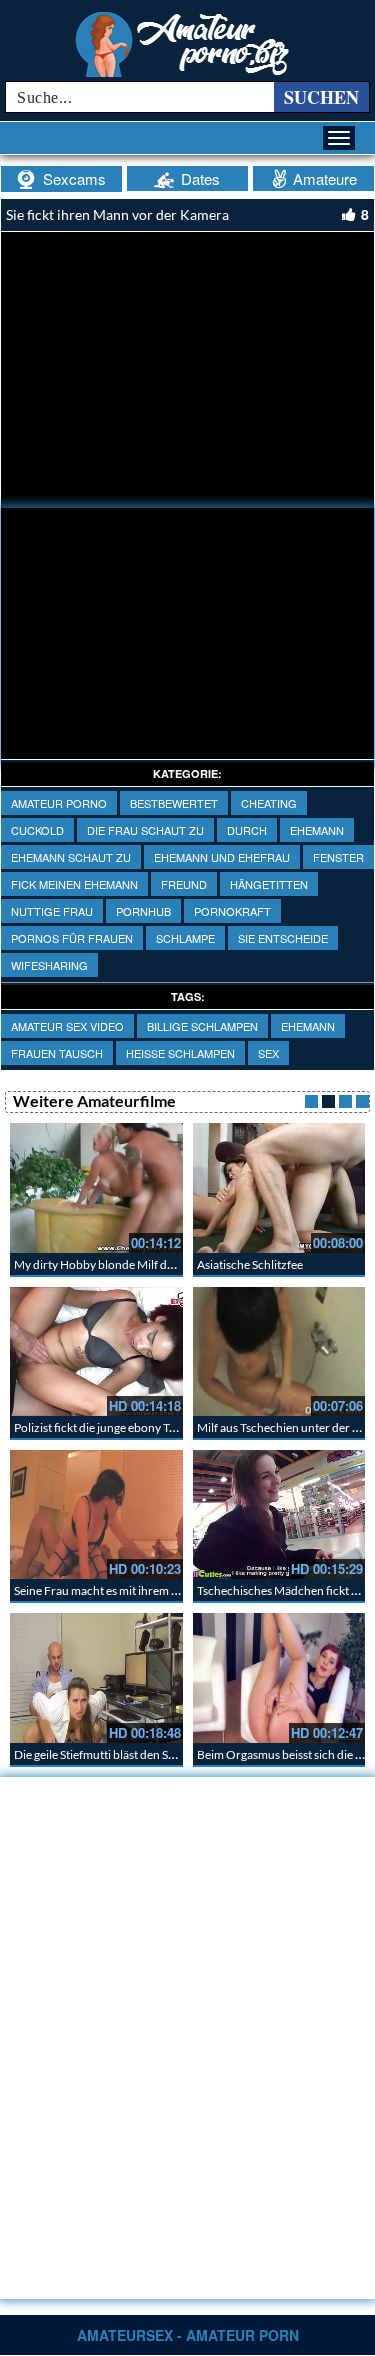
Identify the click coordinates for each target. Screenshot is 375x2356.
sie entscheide (283, 938)
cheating (269, 803)
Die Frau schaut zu (145, 830)
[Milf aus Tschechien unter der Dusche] (279, 1351)
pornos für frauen (72, 938)
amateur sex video (67, 1026)
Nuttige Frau (52, 911)
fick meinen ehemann (74, 884)
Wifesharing (49, 965)
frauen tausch (57, 1053)
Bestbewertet (174, 803)
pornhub (143, 911)
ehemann (308, 1026)
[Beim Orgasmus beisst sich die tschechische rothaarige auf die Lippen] (279, 1677)
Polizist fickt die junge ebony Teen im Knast (124, 1427)
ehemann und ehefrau (222, 857)
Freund (184, 884)
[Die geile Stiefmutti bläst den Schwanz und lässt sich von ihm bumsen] (96, 1677)
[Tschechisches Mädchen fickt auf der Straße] (279, 1514)
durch (247, 830)
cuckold (37, 830)
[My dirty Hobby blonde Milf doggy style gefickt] (96, 1187)
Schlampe (185, 938)
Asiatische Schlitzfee (250, 1264)
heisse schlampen (180, 1053)
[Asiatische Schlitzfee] (279, 1187)
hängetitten (269, 884)
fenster (338, 857)
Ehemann (317, 830)
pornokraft (232, 911)
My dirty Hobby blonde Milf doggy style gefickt (134, 1264)
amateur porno (59, 803)
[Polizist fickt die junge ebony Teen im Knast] (96, 1351)
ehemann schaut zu (71, 857)
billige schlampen (202, 1026)
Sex (268, 1053)
